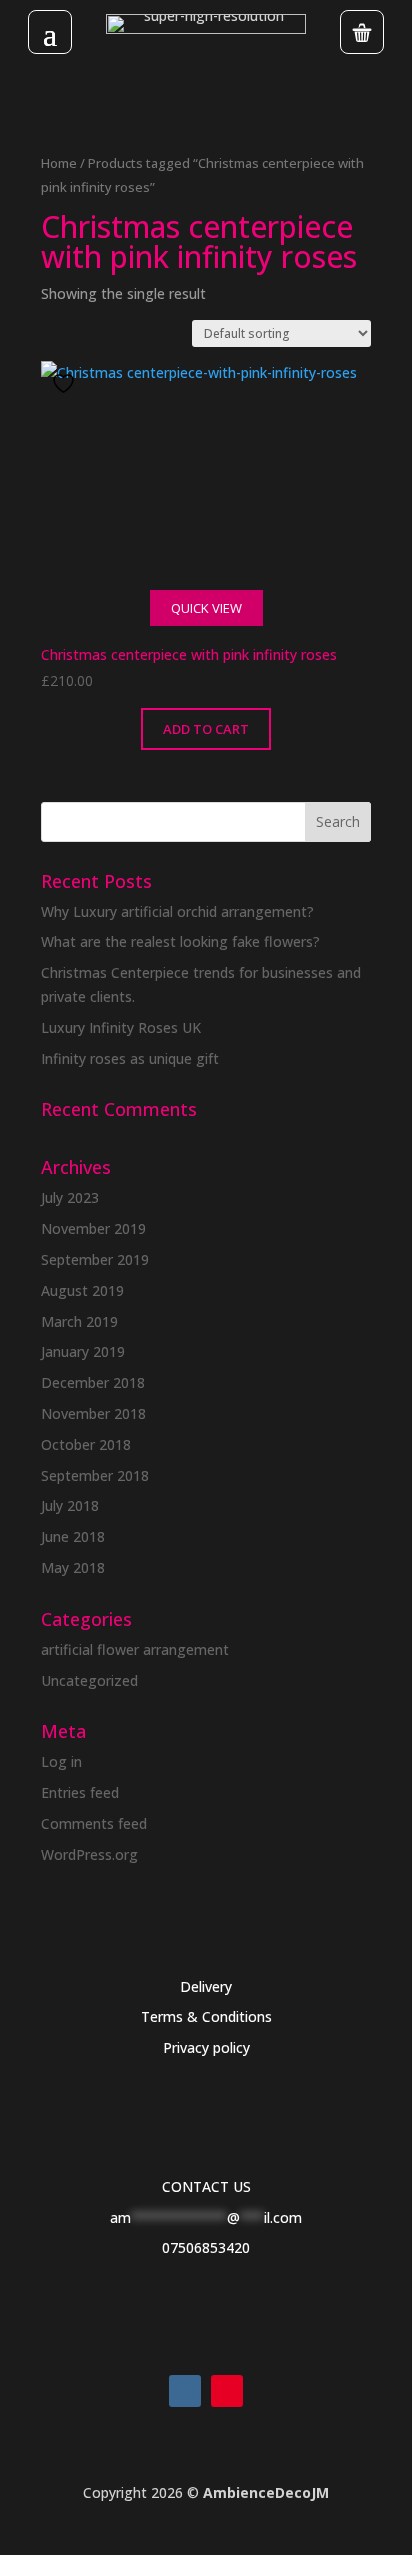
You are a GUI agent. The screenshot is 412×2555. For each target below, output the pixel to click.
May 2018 (73, 1567)
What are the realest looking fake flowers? (180, 941)
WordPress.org (89, 1854)
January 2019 (83, 1351)
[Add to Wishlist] (66, 383)
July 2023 (70, 1197)
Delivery (206, 1986)
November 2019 (93, 1228)
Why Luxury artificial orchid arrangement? (177, 911)
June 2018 (73, 1536)
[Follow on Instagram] (185, 2391)
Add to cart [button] (206, 729)
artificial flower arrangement (135, 1649)
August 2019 (82, 1290)
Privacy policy (206, 2047)
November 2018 (93, 1413)
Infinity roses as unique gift (130, 1058)
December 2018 (93, 1382)
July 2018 (70, 1505)
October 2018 (86, 1444)
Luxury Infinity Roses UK (121, 1027)
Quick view (206, 608)
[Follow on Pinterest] (227, 2391)
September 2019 (95, 1259)
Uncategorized (89, 1680)
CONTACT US (206, 2186)
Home (59, 163)
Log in (61, 1761)
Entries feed (80, 1792)
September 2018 (95, 1475)
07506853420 (206, 2247)
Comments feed (94, 1823)
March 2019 (79, 1321)
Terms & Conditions (206, 2016)
